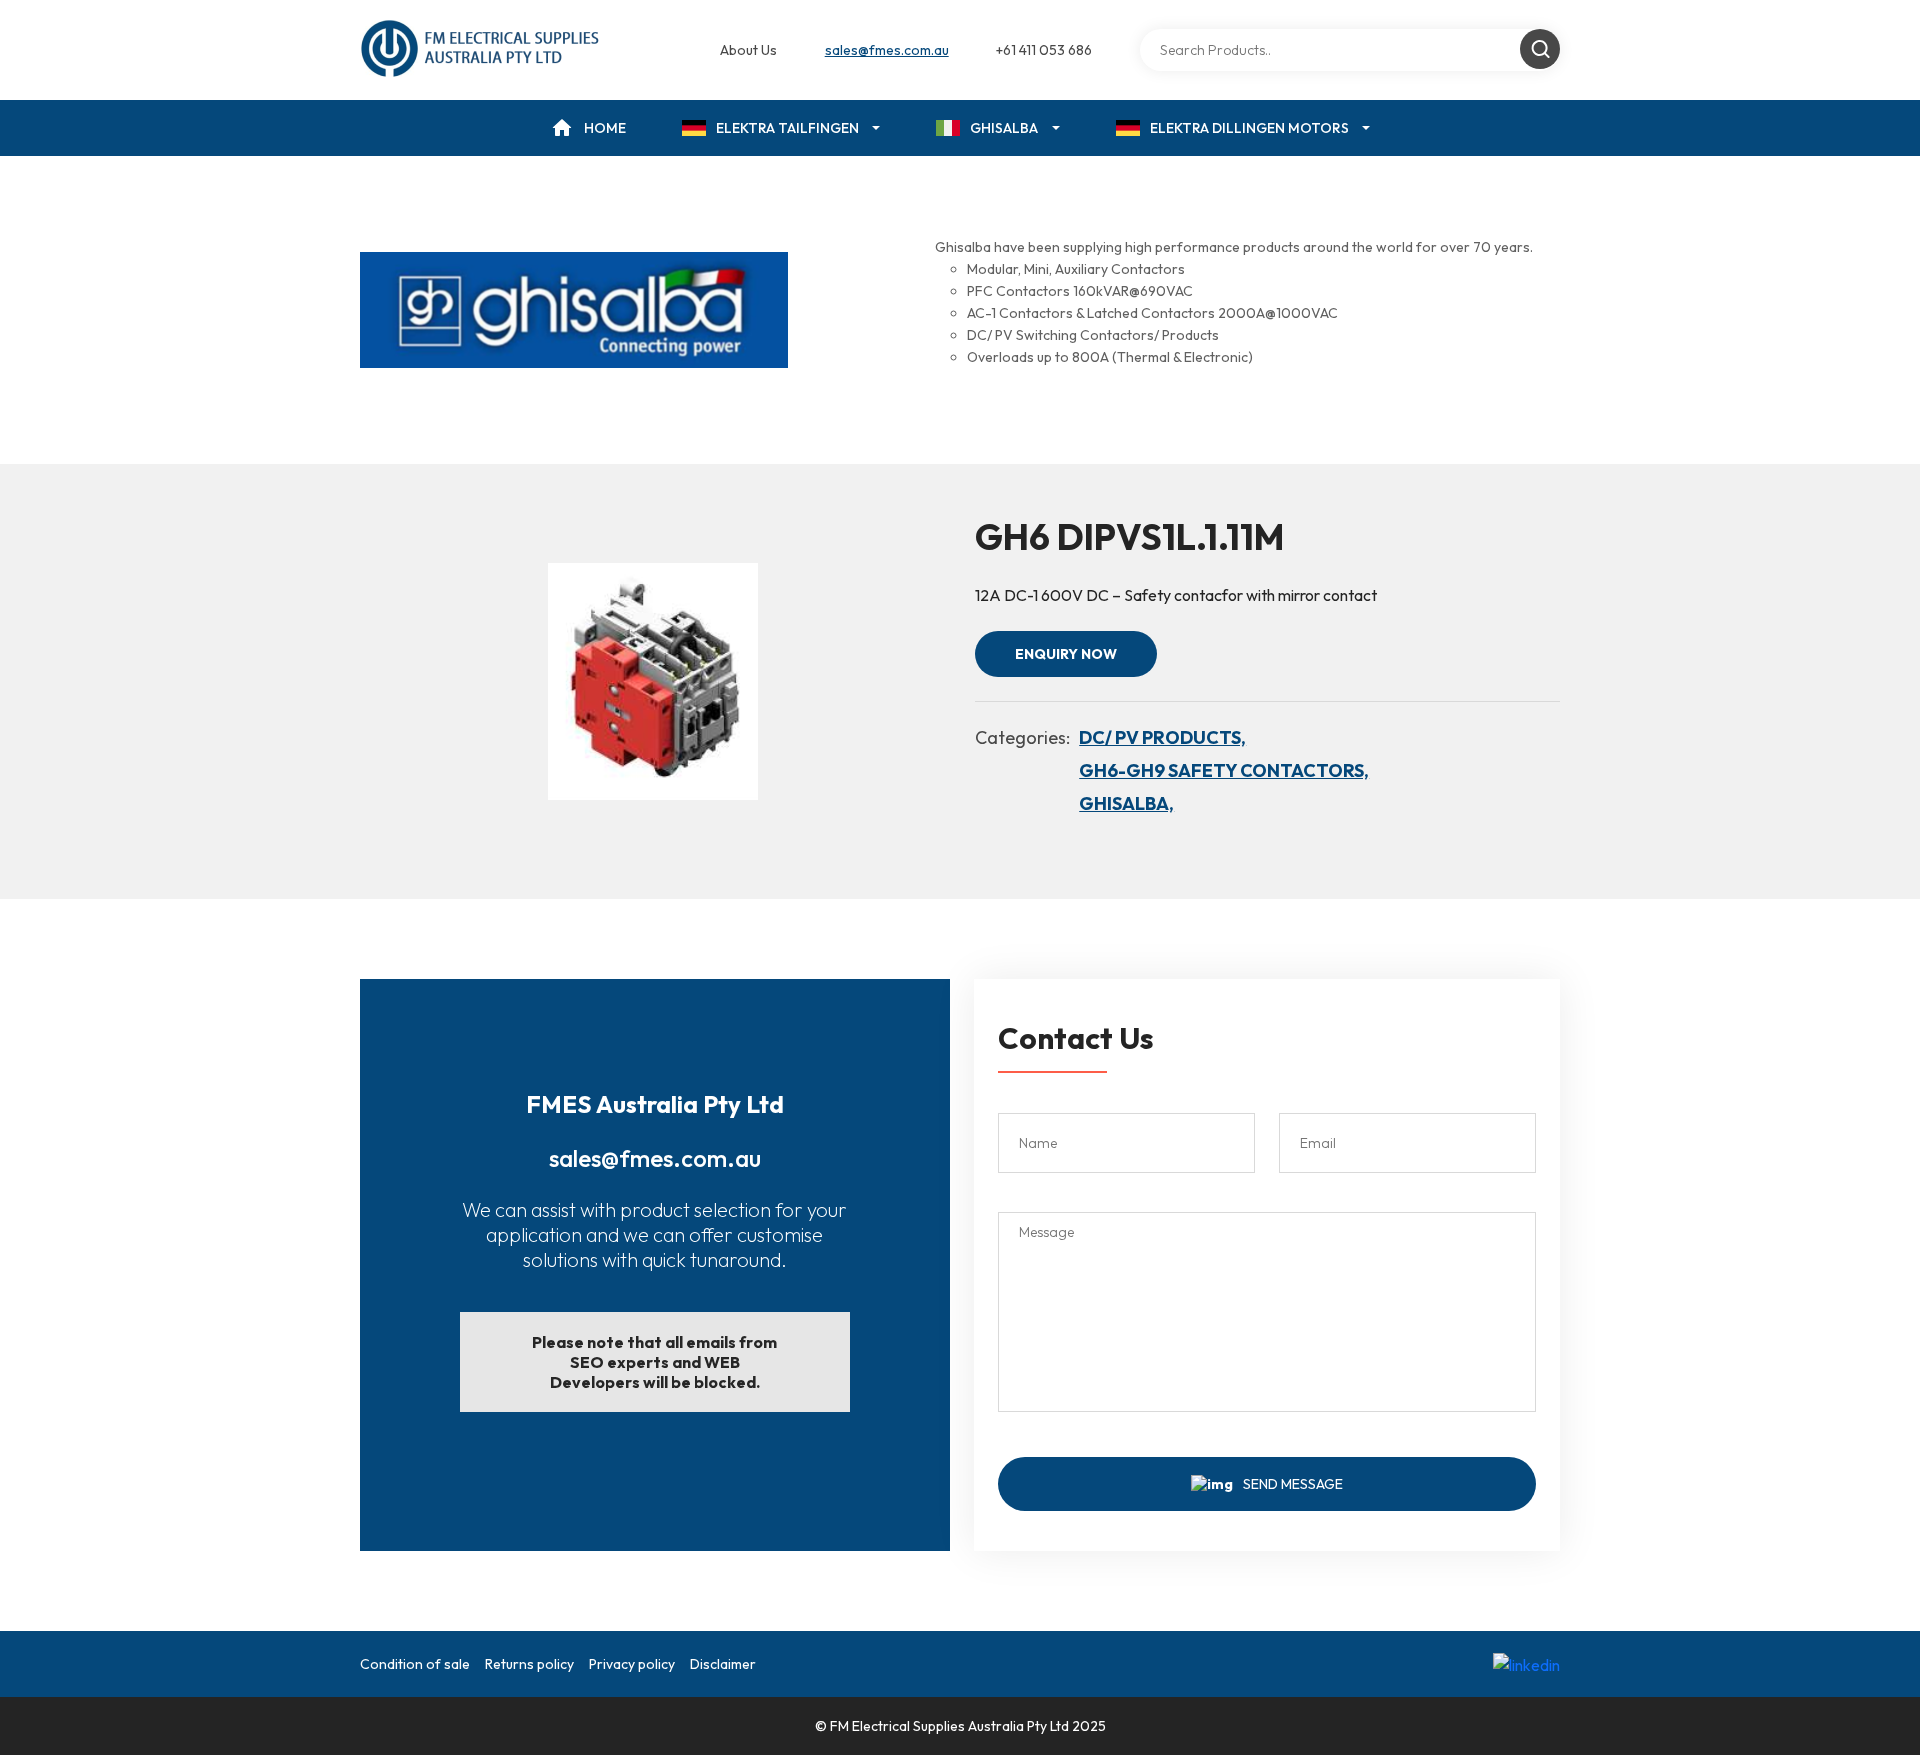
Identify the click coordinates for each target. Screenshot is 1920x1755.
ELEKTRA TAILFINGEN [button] (787, 128)
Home (605, 128)
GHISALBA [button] (1004, 128)
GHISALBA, (1126, 803)
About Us (748, 50)
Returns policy (529, 1664)
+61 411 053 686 (1044, 50)
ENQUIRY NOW (1066, 654)
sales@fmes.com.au (887, 50)
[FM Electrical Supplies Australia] (481, 50)
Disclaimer (723, 1664)
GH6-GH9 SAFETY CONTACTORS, (1224, 770)
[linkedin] (1526, 1664)
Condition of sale (415, 1664)
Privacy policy (632, 1664)
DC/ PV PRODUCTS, (1162, 737)
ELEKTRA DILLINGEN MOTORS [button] (1249, 128)
